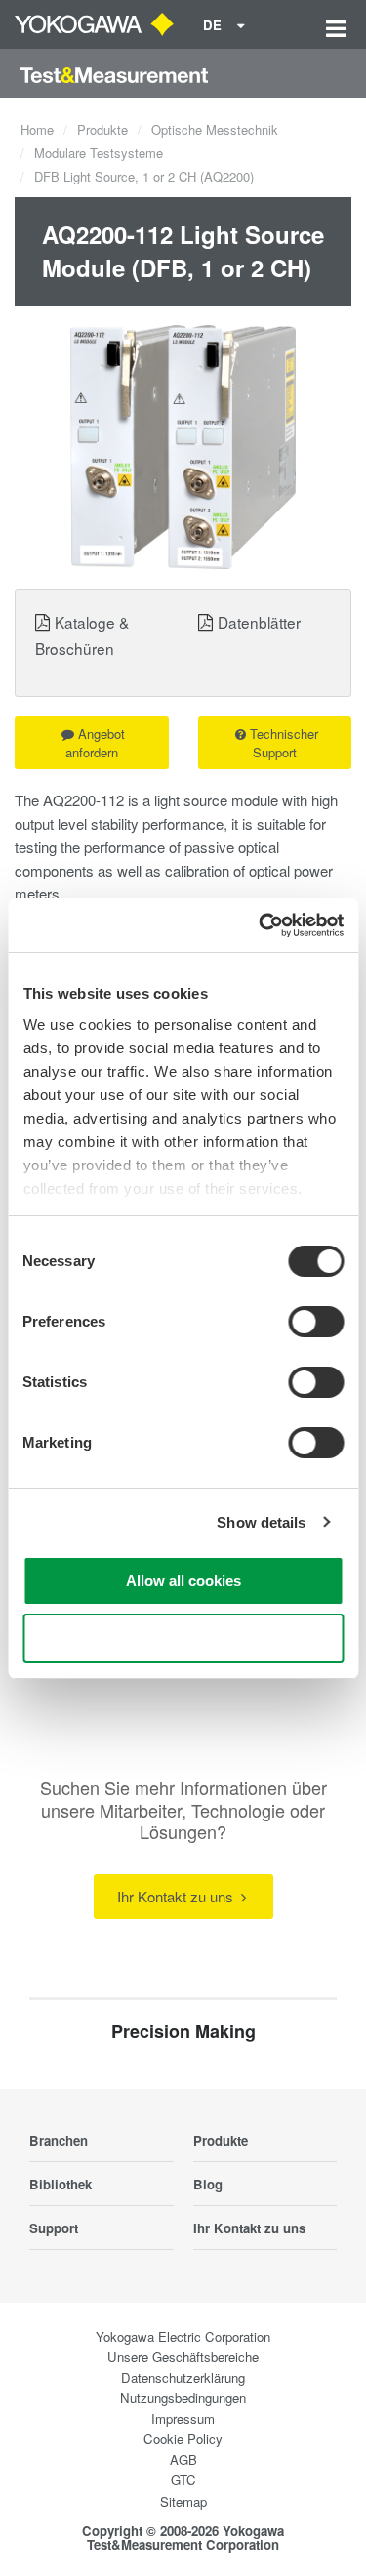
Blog (208, 2184)
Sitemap (183, 2501)
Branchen (59, 2140)
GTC (183, 2480)
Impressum (183, 2418)
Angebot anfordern (96, 743)
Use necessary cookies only (183, 1638)
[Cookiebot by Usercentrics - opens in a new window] (261, 925)
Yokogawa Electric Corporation (183, 2336)
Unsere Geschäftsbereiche (183, 2357)
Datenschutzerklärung (183, 2377)
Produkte (102, 129)
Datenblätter (259, 622)
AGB (183, 2459)
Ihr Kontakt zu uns (177, 1896)
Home (37, 129)
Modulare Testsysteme (99, 153)
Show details (261, 1522)
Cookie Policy (183, 2439)
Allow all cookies (183, 1581)
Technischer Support (284, 743)
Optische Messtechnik (215, 129)
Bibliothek (61, 2184)
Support (54, 2228)
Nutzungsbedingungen (183, 2398)
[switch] (316, 1322)
